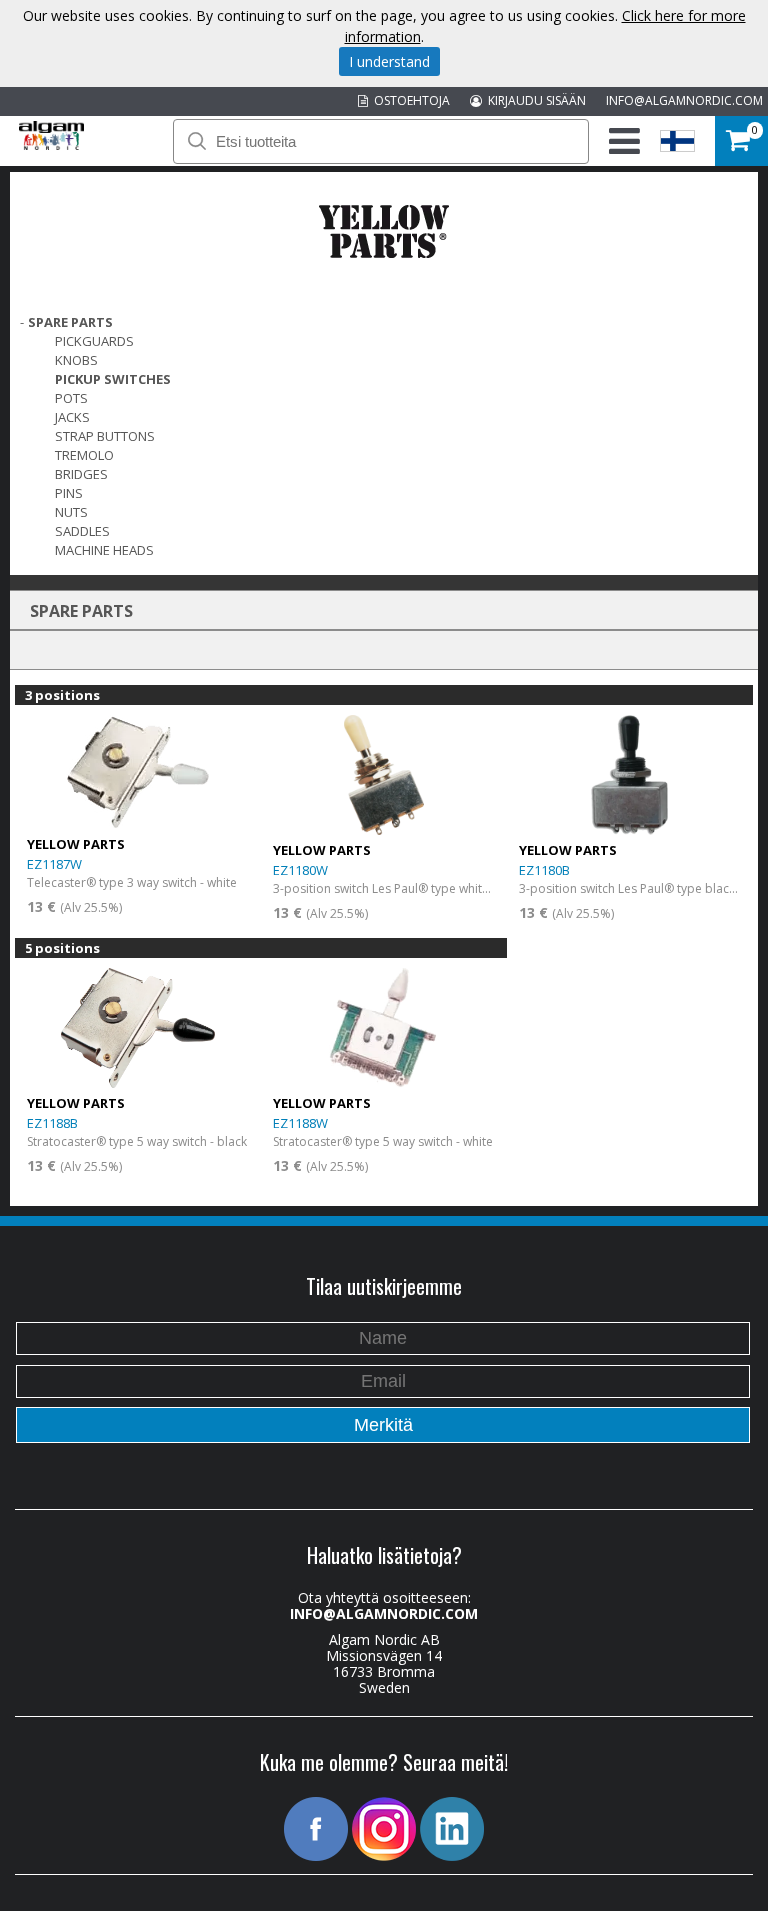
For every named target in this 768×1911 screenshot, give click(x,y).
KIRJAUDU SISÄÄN (534, 100)
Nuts (71, 512)
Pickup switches (113, 379)
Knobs (76, 360)
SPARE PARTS (70, 322)
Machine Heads (104, 550)
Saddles (82, 531)
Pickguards (94, 341)
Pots (71, 398)
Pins (69, 493)
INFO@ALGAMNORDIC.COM (684, 100)
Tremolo (84, 455)
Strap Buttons (105, 436)
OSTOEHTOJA (409, 100)
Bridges (81, 474)
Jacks (72, 417)
